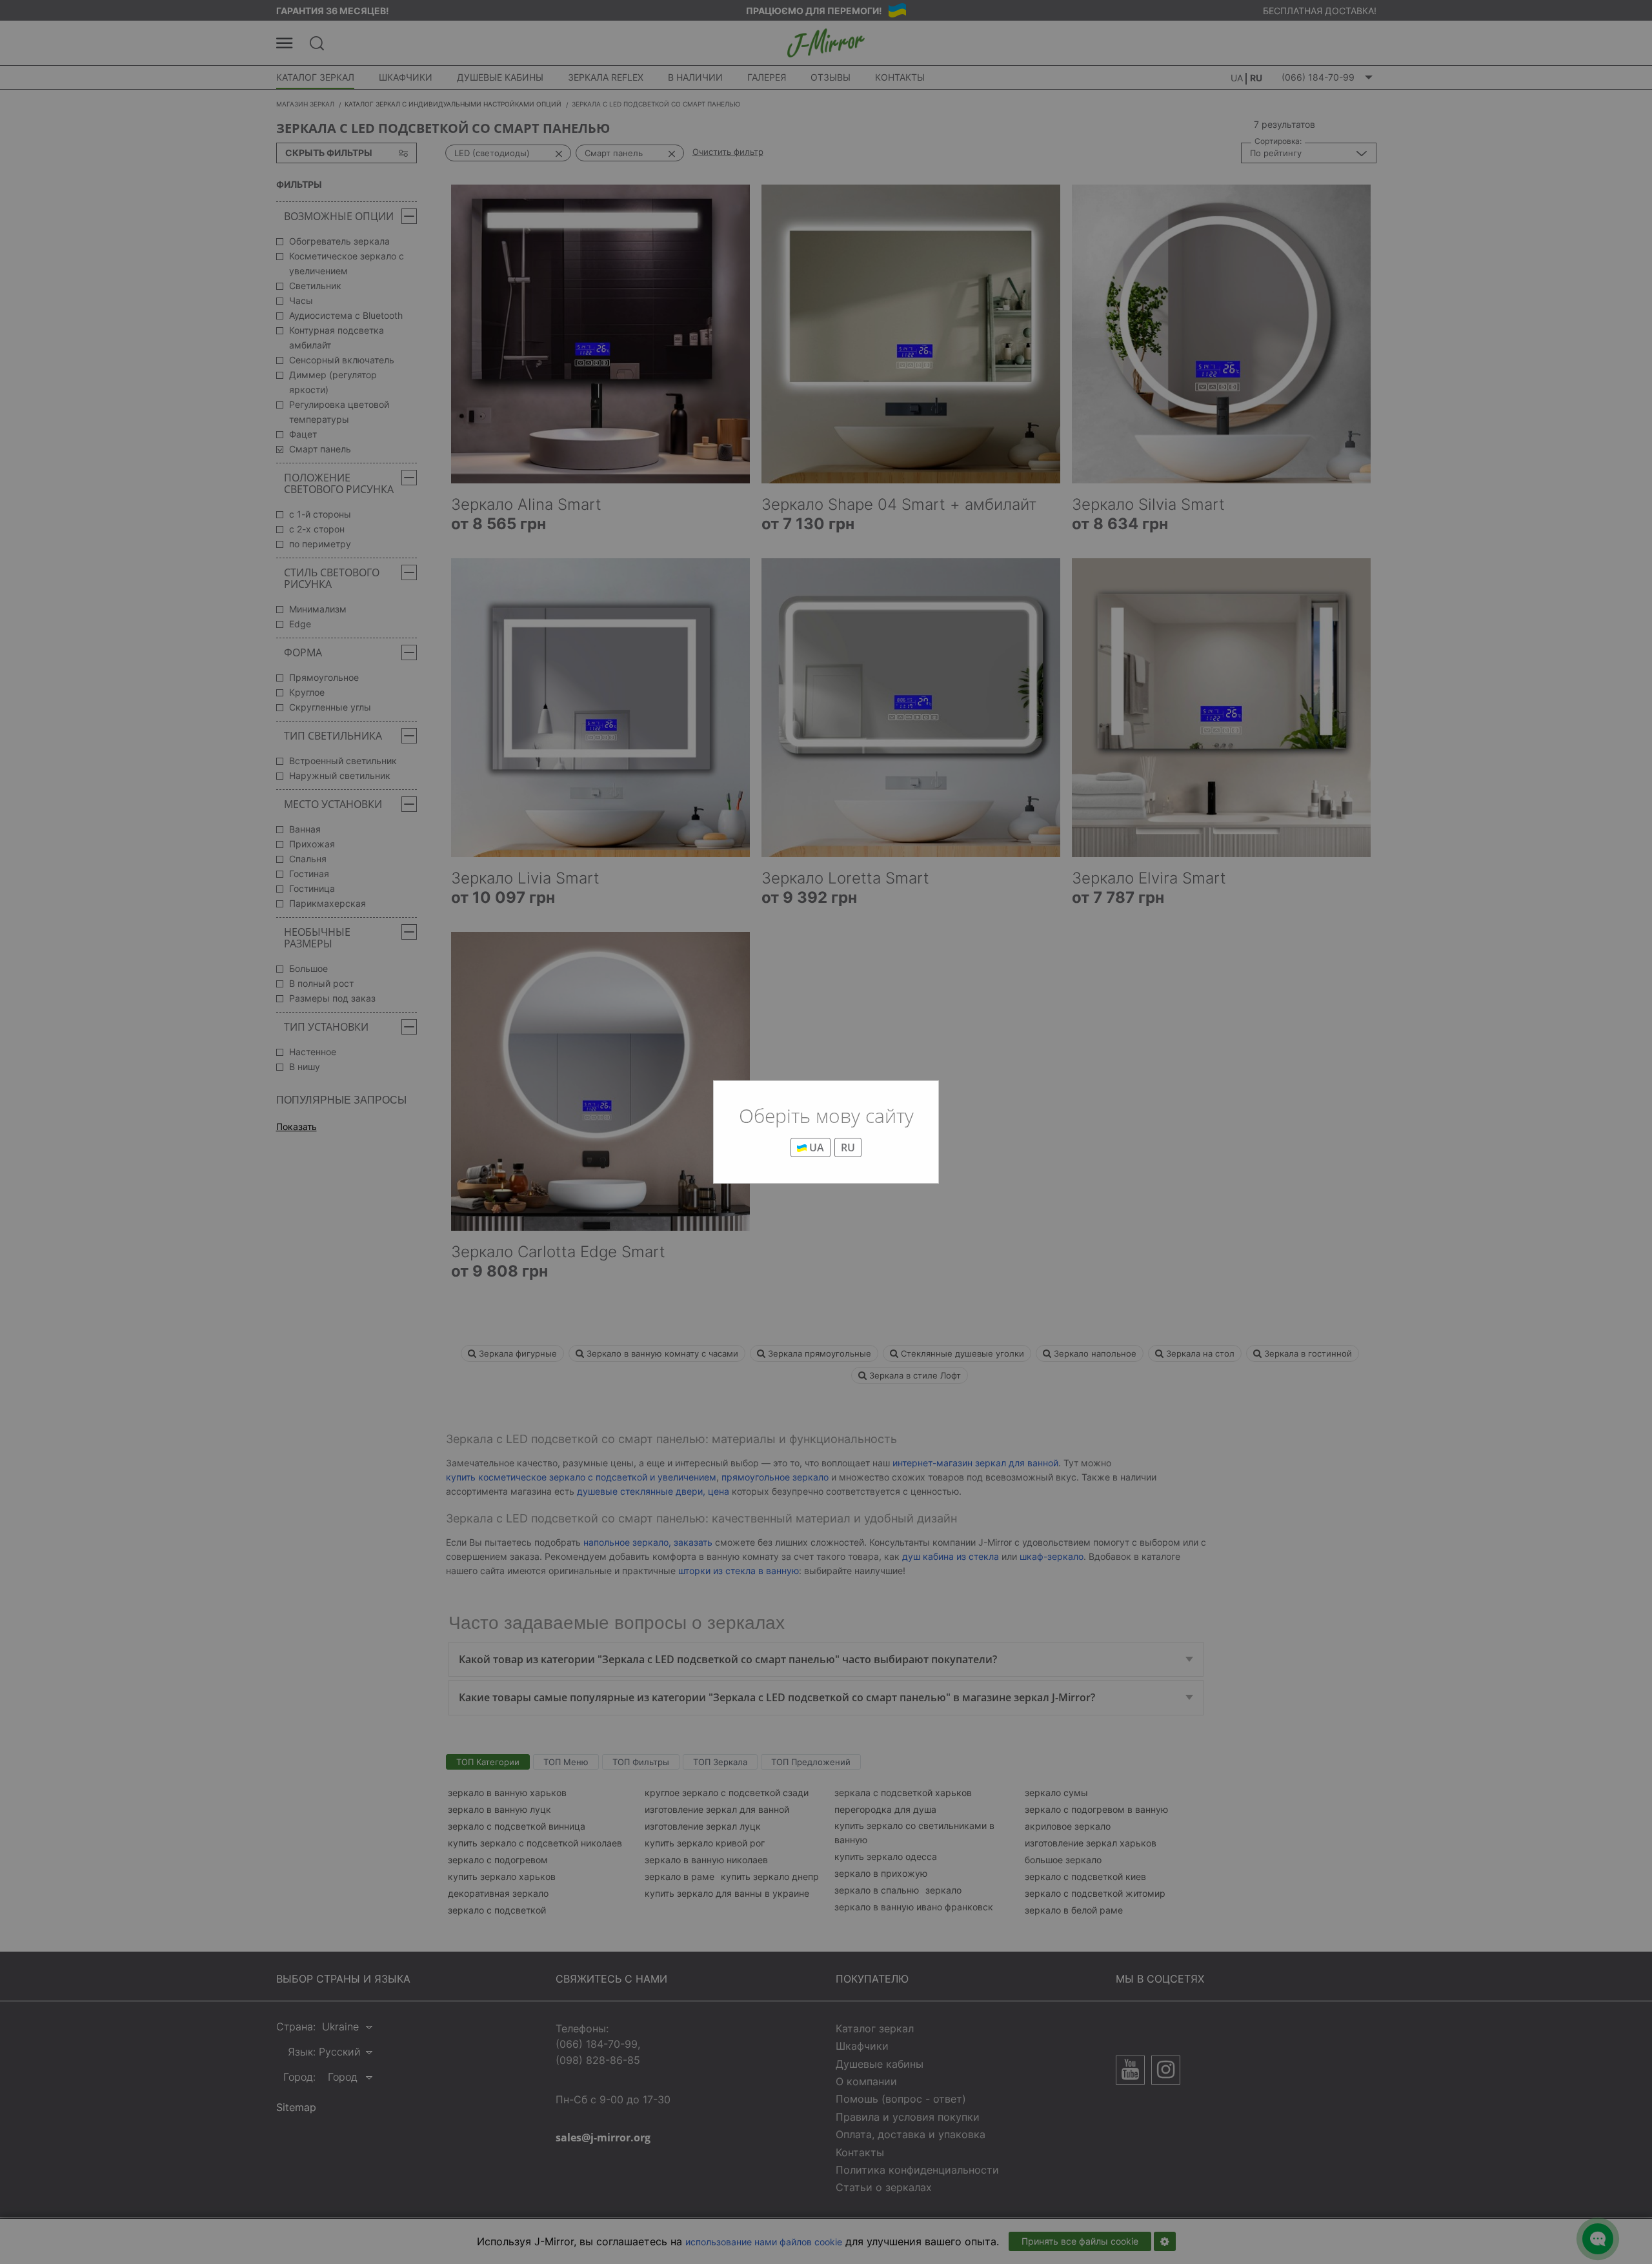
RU (848, 1147)
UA (815, 1147)
